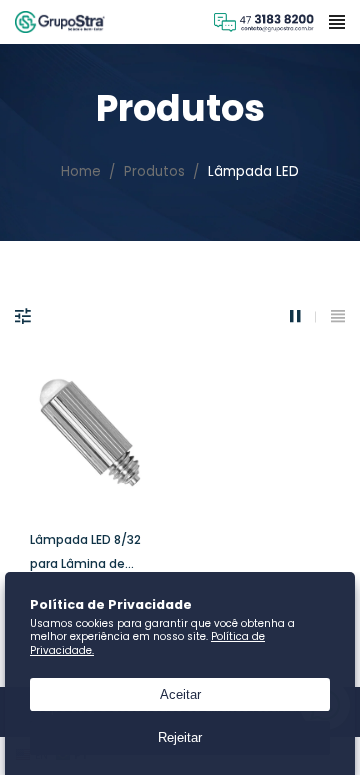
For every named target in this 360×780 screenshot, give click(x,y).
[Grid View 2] (303, 316)
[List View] (338, 316)
